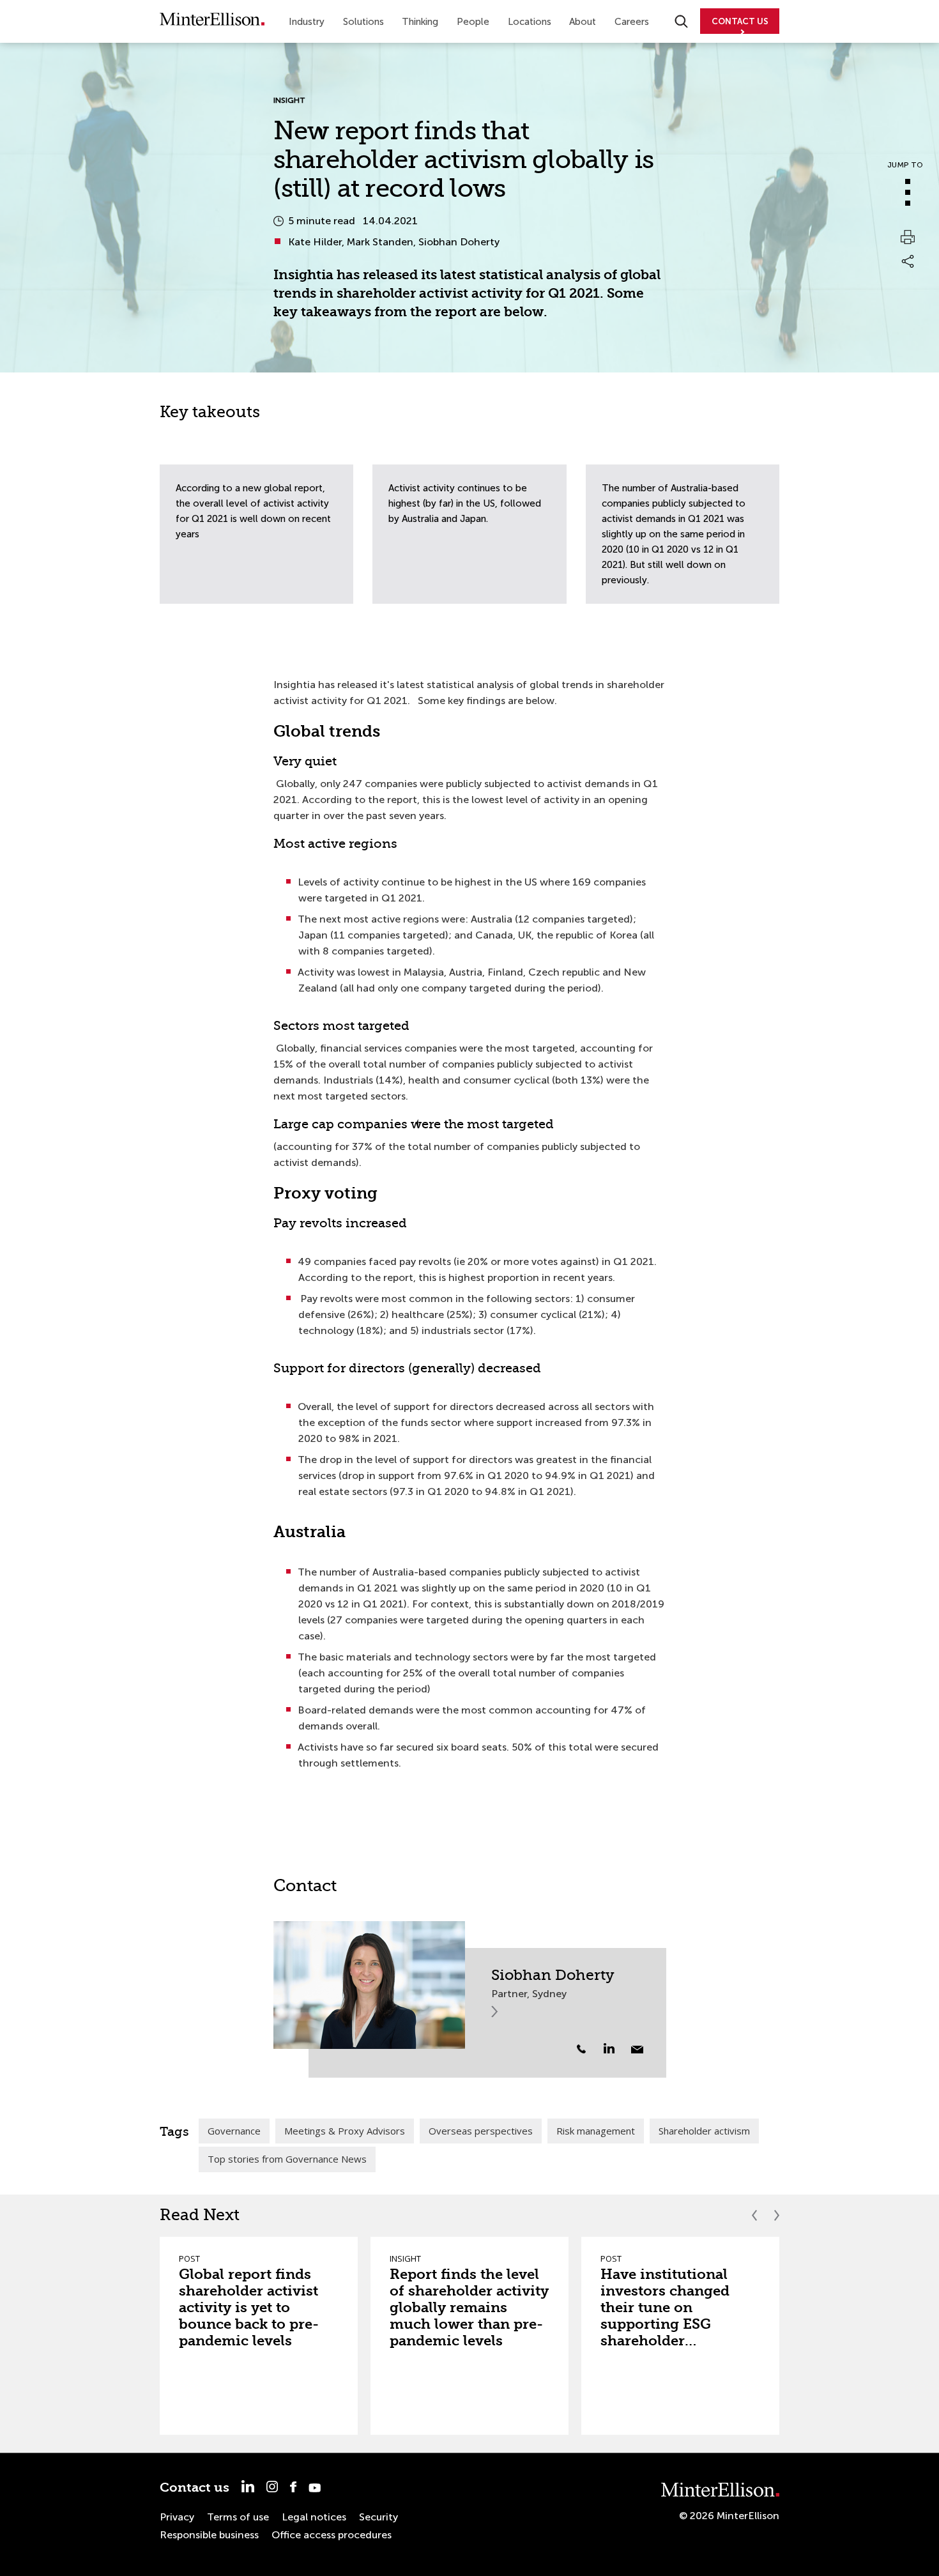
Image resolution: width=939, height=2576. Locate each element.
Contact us (195, 2488)
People (473, 22)
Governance (234, 2131)
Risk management (596, 2131)
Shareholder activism (704, 2131)
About (583, 22)
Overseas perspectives (481, 2131)
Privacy (177, 2517)
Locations (530, 22)
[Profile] (369, 1985)
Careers (632, 22)
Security (378, 2517)
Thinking (420, 22)
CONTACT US (740, 21)
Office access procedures (332, 2535)
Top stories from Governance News (287, 2159)
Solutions (363, 22)
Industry (307, 22)
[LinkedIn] (616, 2048)
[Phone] (581, 2049)
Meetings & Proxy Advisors (345, 2131)
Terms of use (238, 2517)
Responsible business (209, 2535)
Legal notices (314, 2517)
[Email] (637, 2050)
